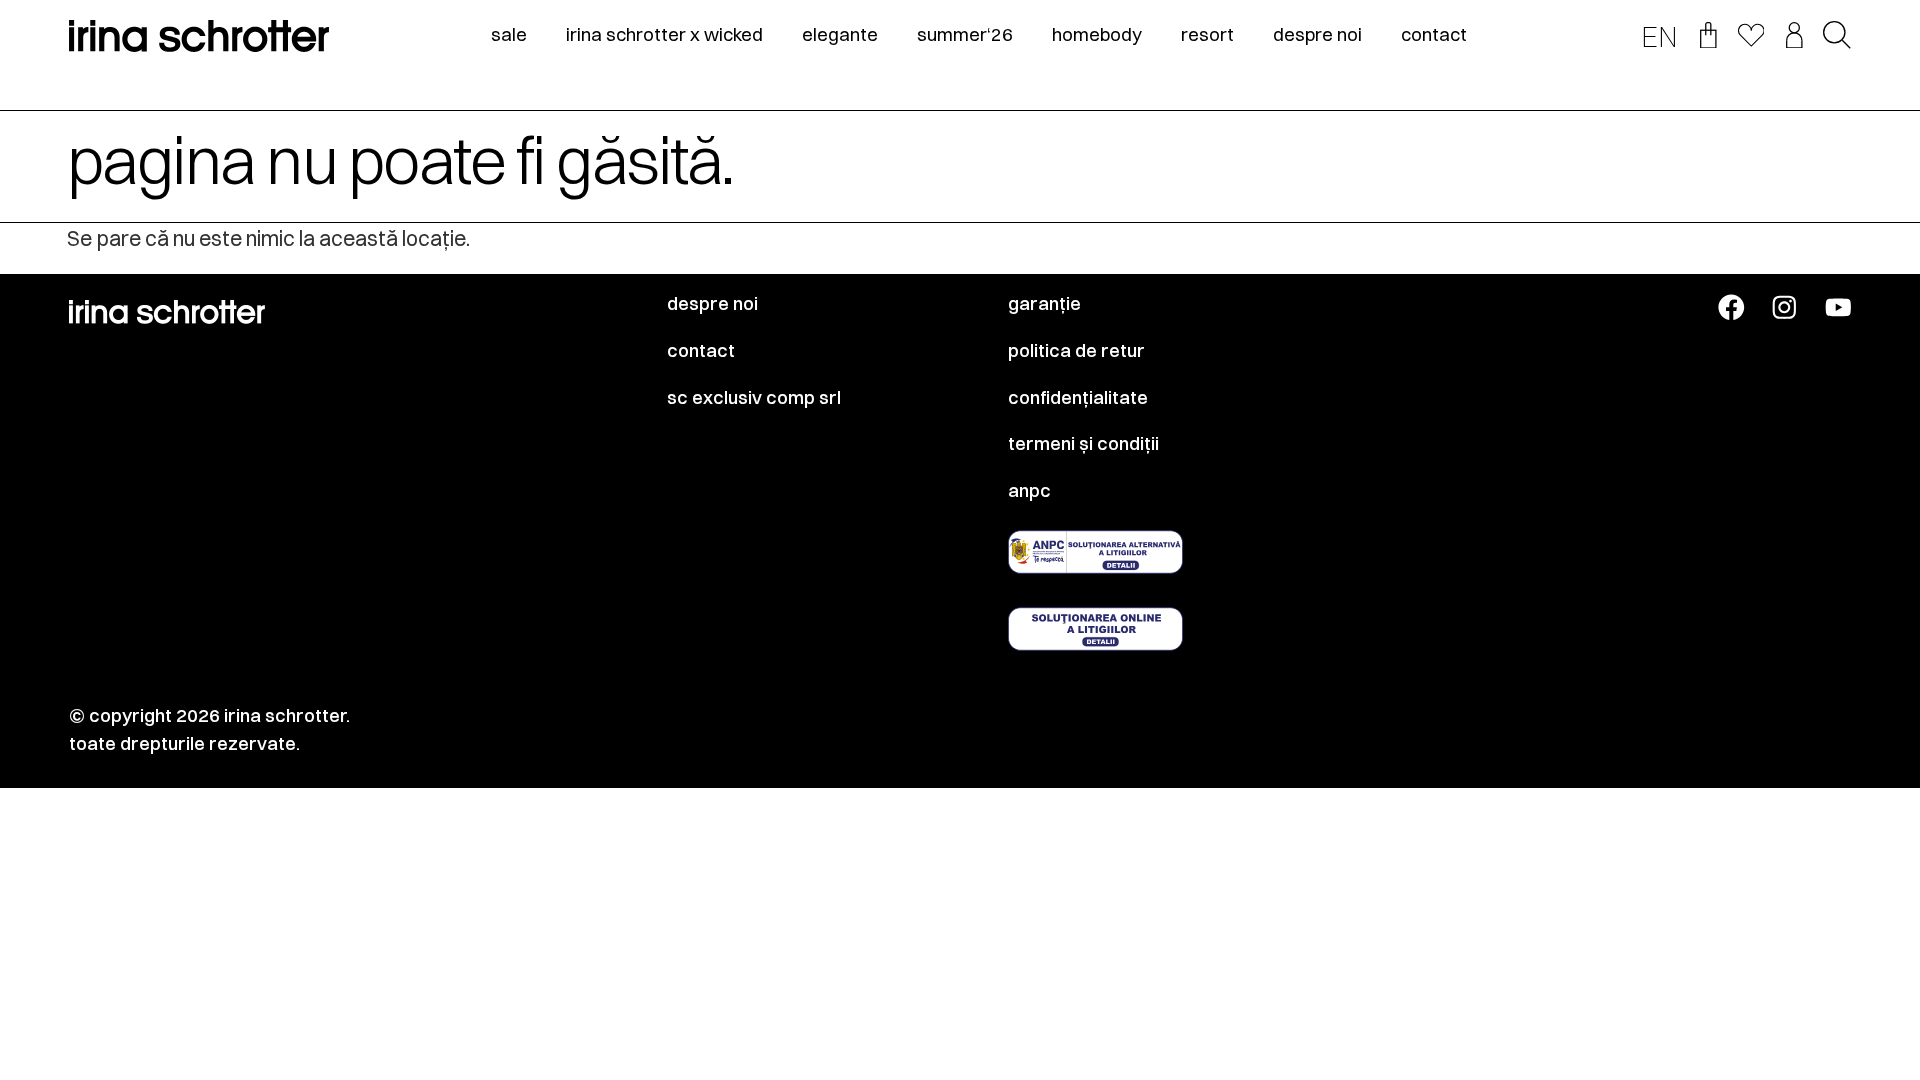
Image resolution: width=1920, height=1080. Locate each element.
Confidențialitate (1078, 398)
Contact (701, 351)
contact (1434, 35)
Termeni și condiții (1083, 444)
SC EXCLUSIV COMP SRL (754, 398)
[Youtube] (1838, 307)
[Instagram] (1784, 307)
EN (1659, 37)
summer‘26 (965, 35)
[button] (1837, 36)
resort (1207, 35)
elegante (840, 35)
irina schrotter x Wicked (664, 35)
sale (509, 35)
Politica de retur (1076, 351)
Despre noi (712, 304)
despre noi (1317, 35)
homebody (1097, 35)
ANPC (1029, 491)
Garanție (1044, 304)
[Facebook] (1731, 307)
